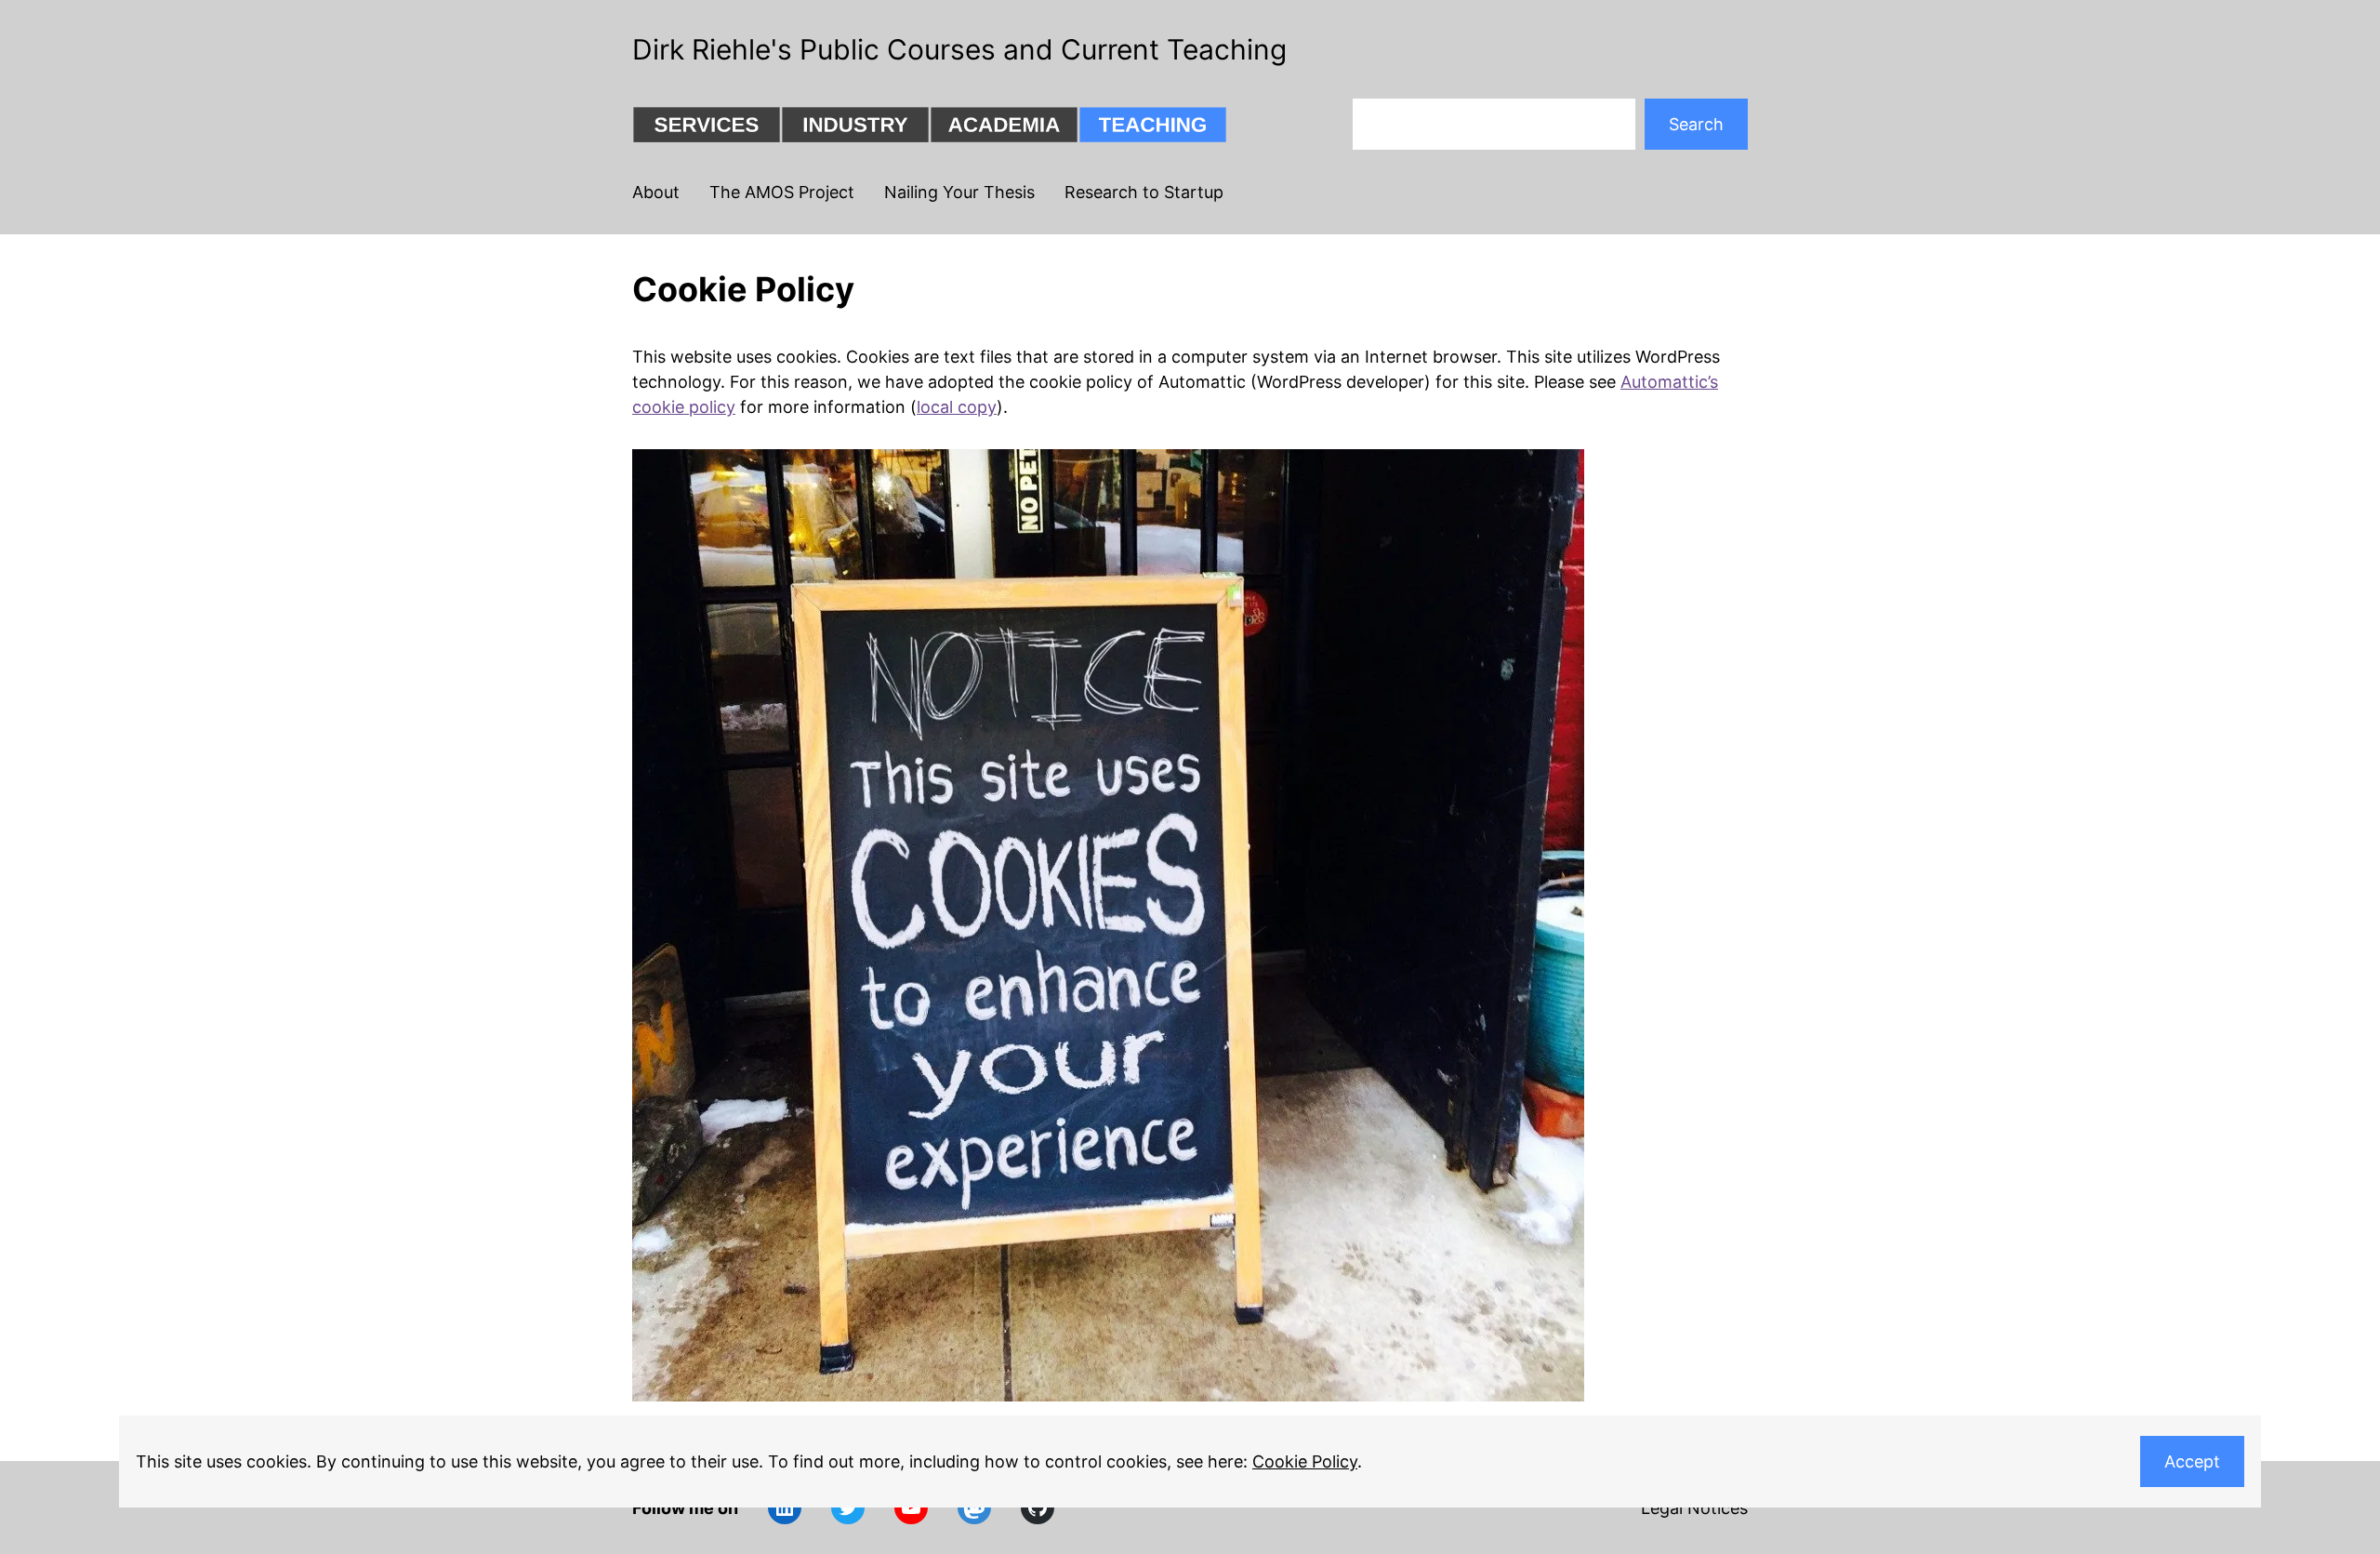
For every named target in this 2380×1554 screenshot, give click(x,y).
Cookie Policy (1305, 1461)
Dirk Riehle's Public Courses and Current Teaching (959, 49)
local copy (957, 407)
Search (1696, 124)
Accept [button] (2192, 1461)
